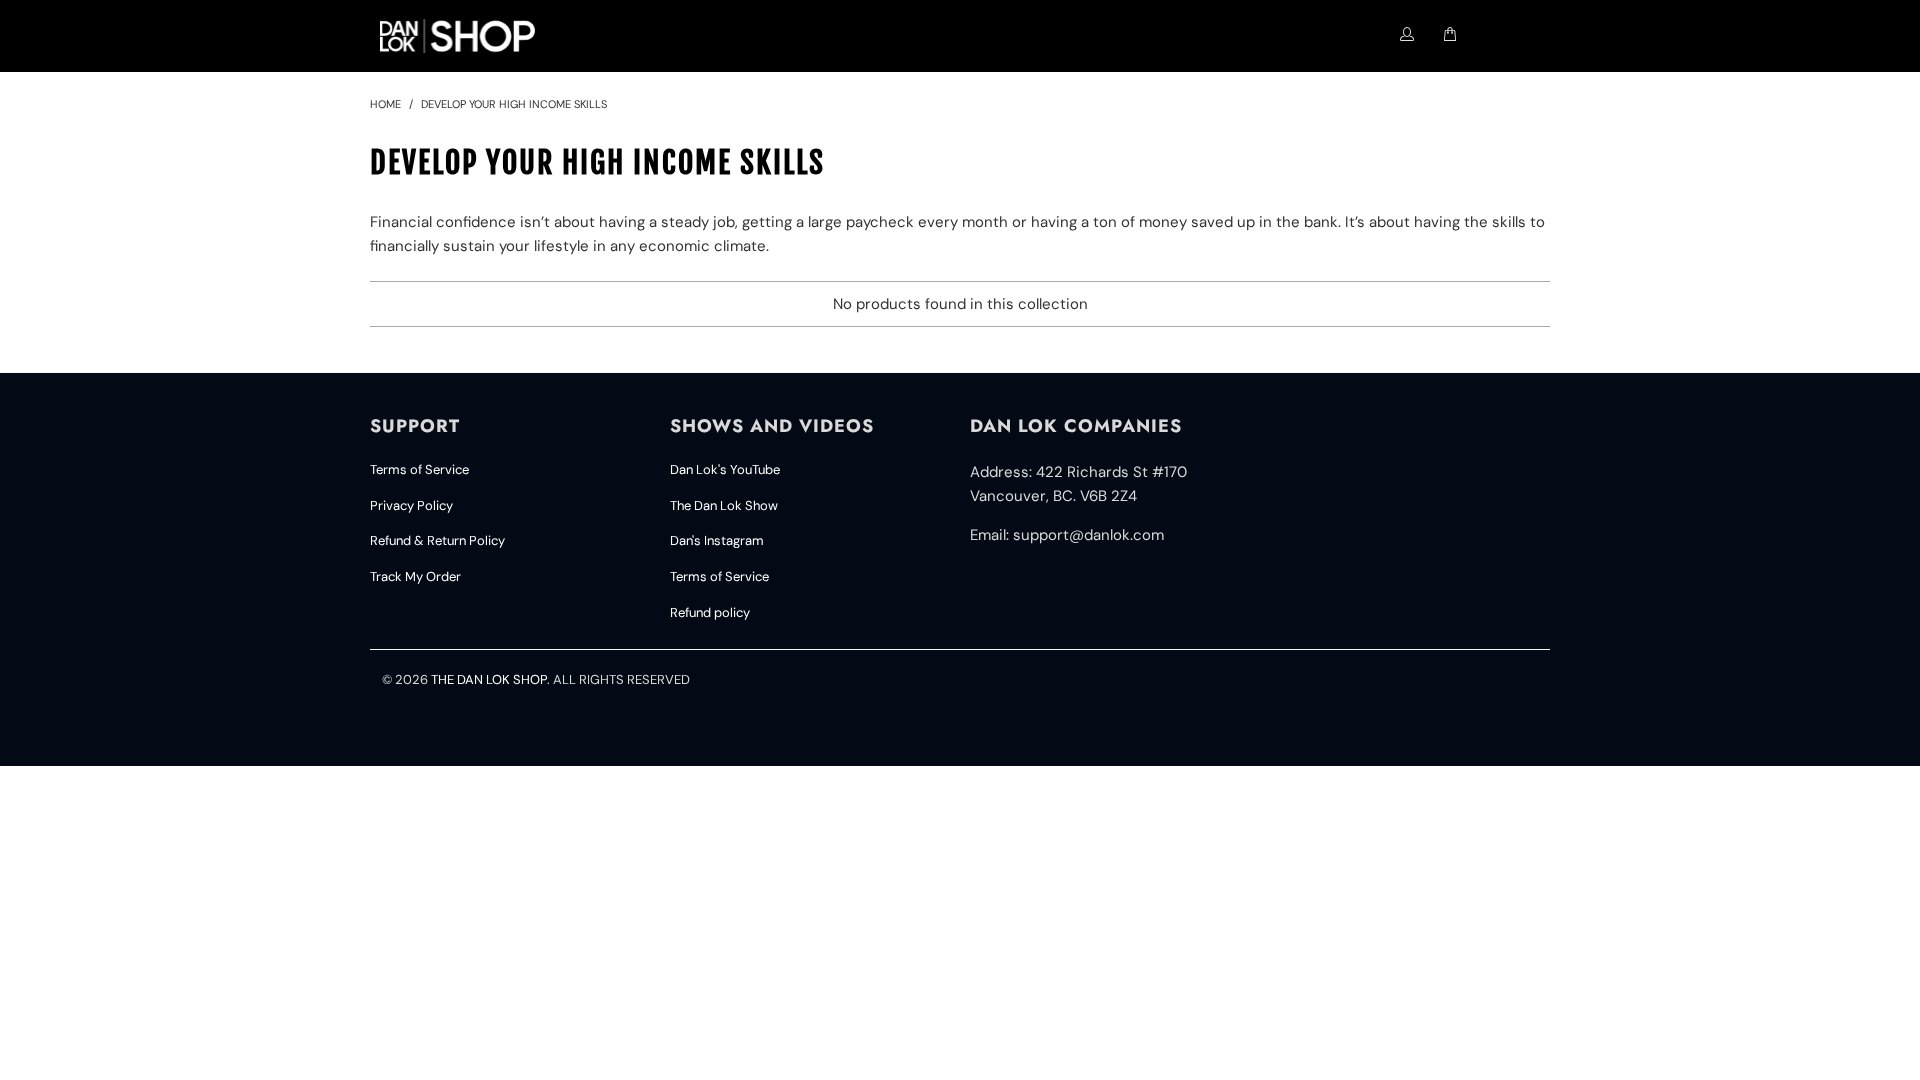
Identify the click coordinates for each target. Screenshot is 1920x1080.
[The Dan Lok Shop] (466, 36)
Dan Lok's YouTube (725, 469)
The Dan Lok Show (724, 505)
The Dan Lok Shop (489, 679)
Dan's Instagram (717, 540)
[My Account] (1407, 35)
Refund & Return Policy (437, 540)
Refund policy (710, 612)
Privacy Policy (411, 505)
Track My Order (415, 576)
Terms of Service (419, 469)
